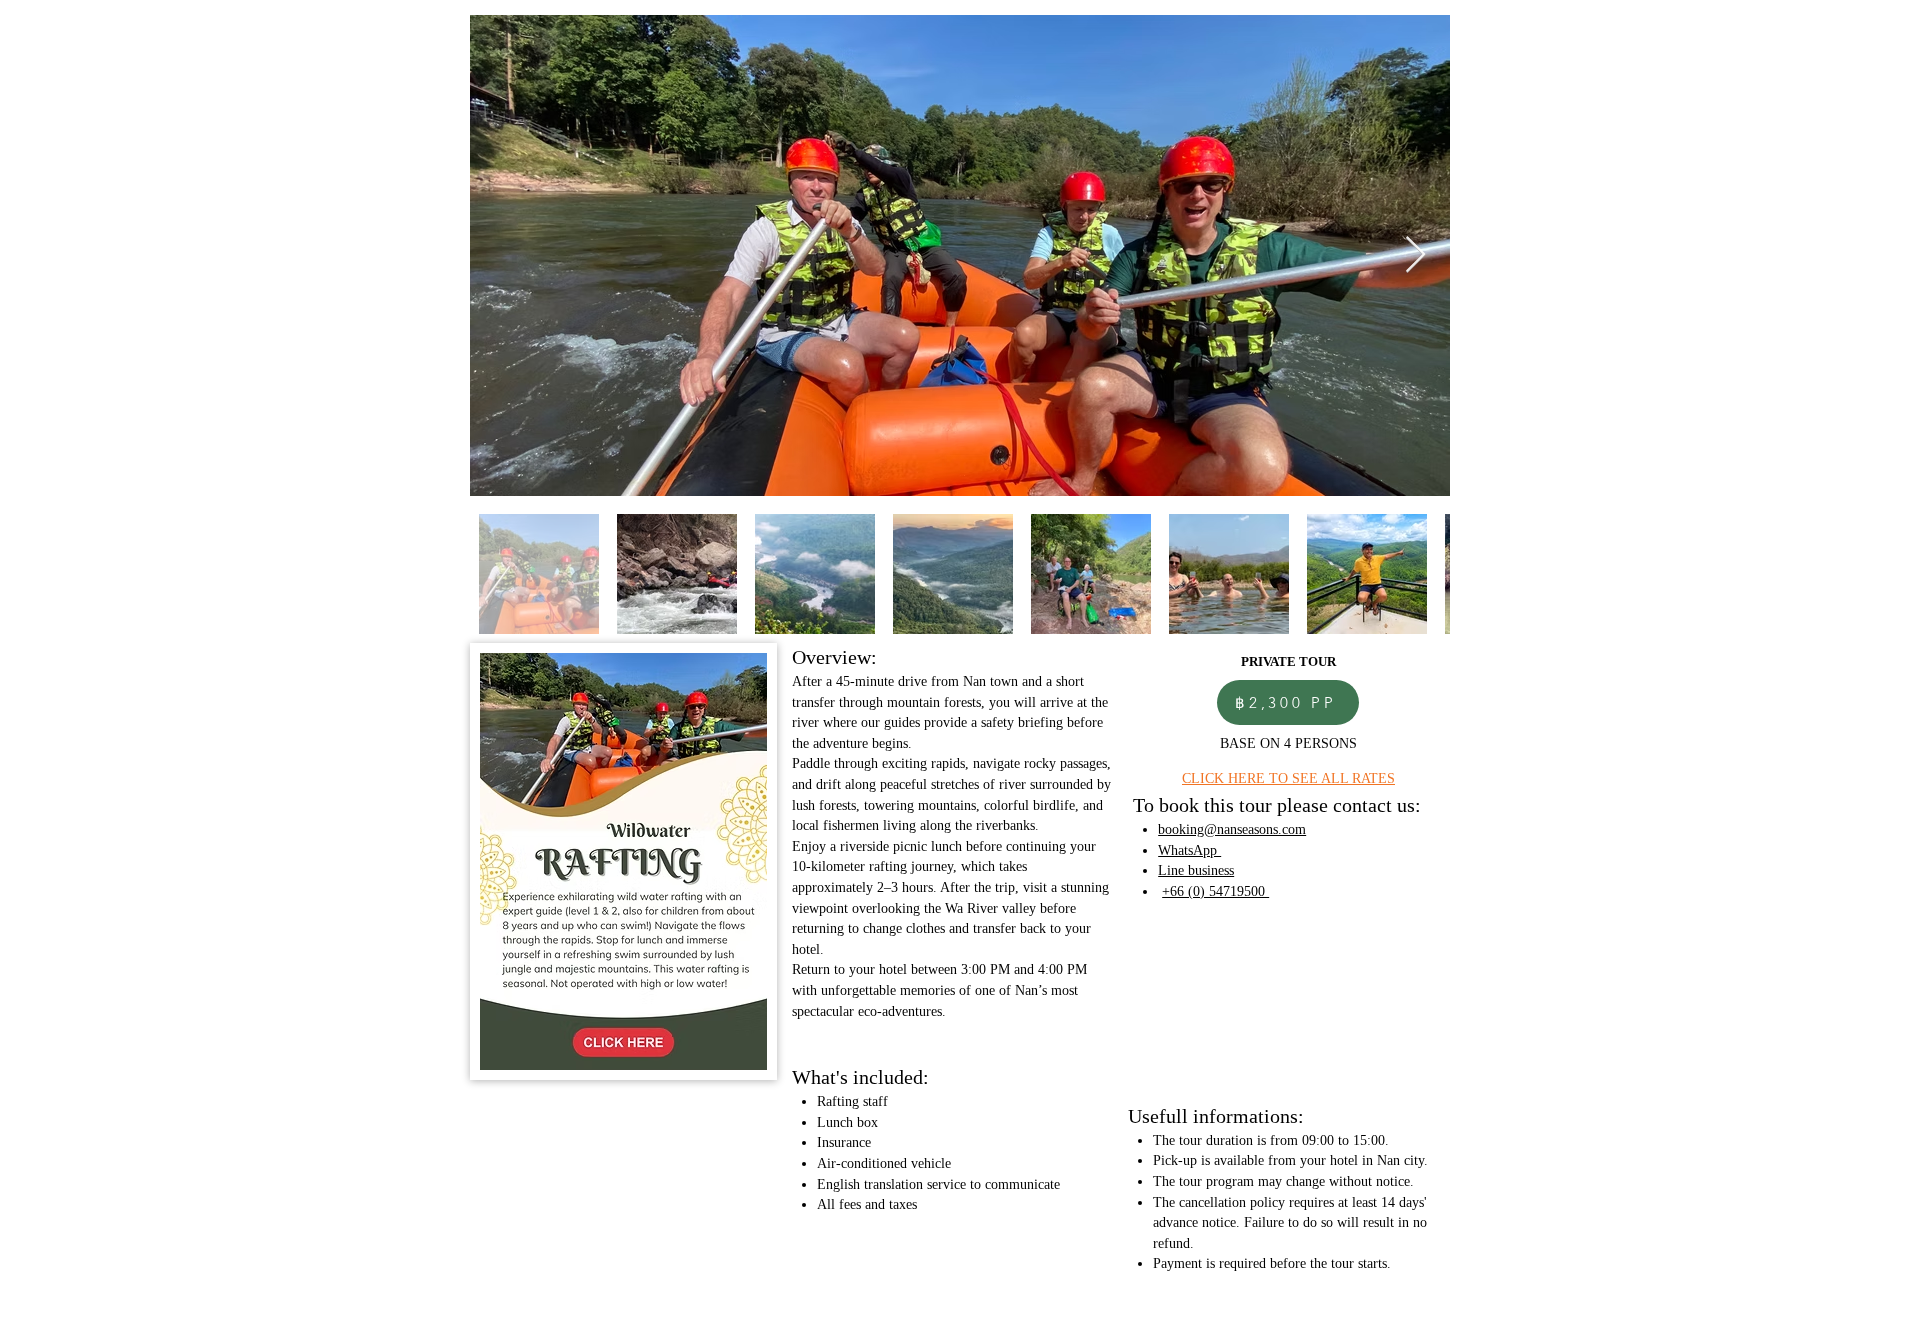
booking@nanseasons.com (1232, 829)
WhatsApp (1189, 850)
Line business (1196, 870)
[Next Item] (1415, 255)
